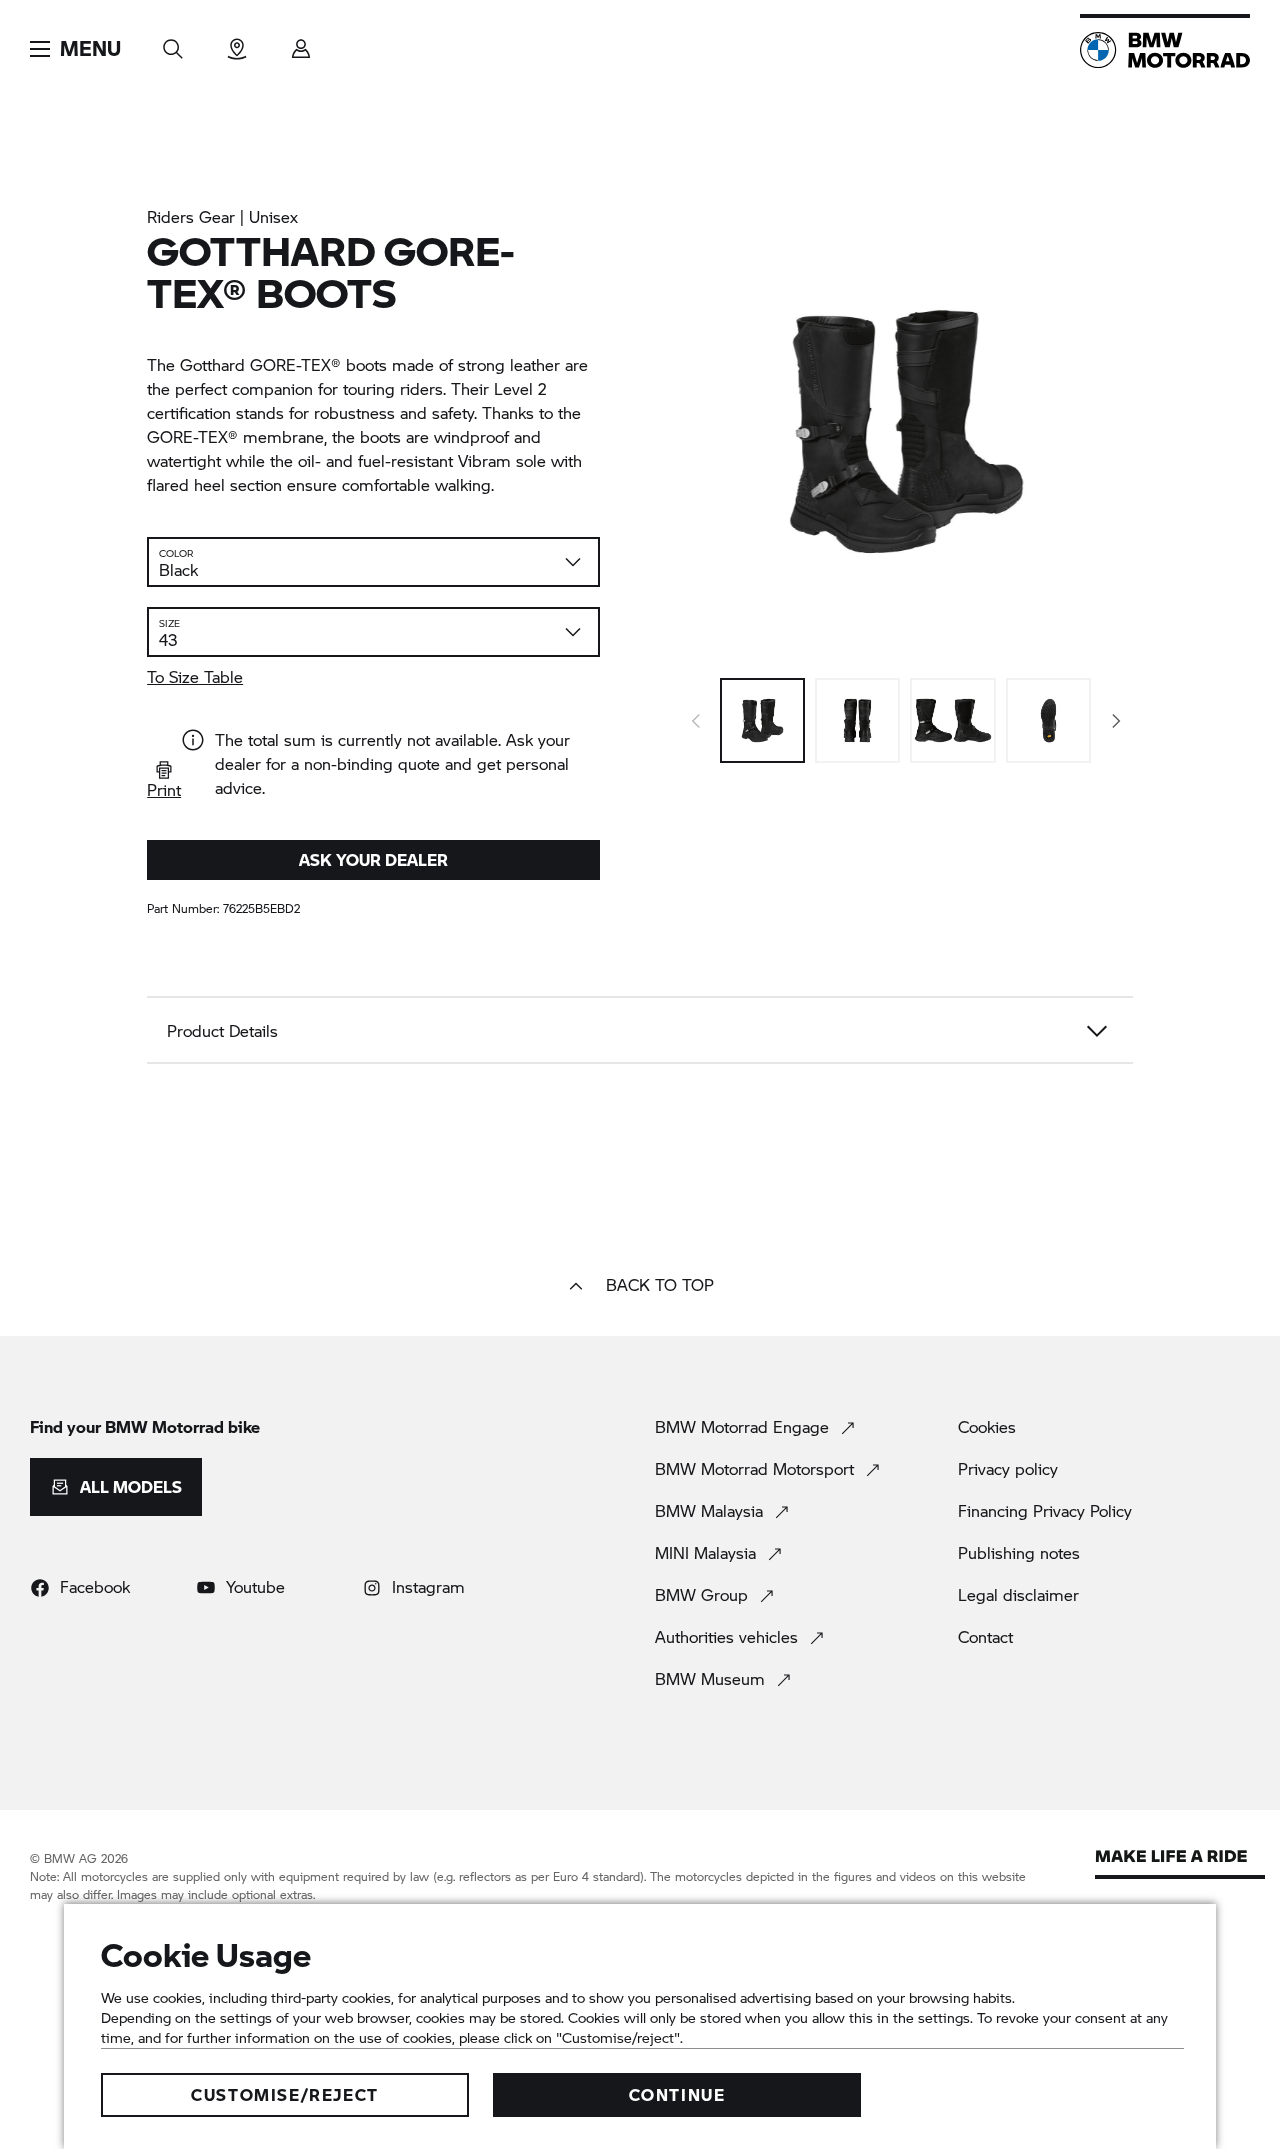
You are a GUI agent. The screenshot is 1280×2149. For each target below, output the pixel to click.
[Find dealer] (237, 42)
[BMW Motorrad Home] (1165, 50)
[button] (75, 49)
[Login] (301, 42)
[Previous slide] (696, 721)
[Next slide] (1117, 721)
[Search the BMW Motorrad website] (173, 42)
